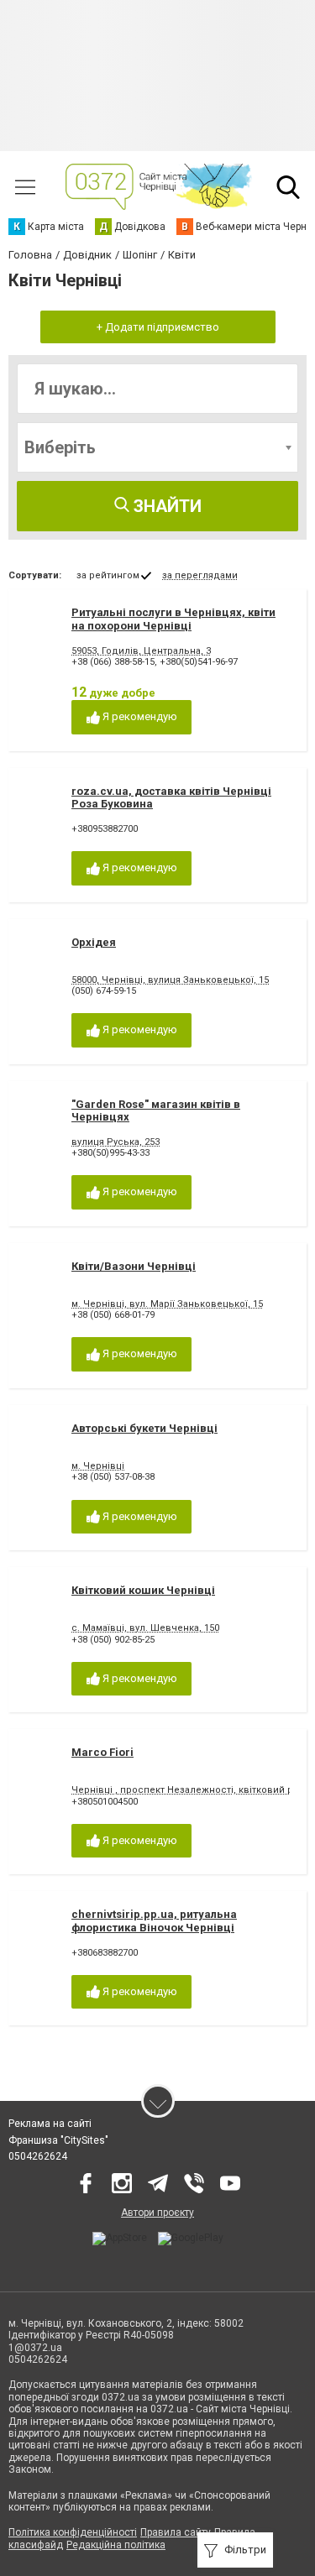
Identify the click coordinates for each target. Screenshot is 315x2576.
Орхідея (94, 942)
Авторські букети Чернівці (144, 1428)
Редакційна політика (116, 2545)
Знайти (165, 506)
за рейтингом (108, 575)
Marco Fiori (102, 1752)
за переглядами (200, 575)
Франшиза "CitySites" (58, 2140)
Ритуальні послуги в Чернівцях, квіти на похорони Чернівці (173, 619)
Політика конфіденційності (73, 2532)
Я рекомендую (139, 716)
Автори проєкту (157, 2213)
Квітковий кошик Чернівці (143, 1590)
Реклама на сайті (50, 2124)
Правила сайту (176, 2532)
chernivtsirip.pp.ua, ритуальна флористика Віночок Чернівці (154, 1921)
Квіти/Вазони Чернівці (134, 1266)
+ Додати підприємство (158, 327)
